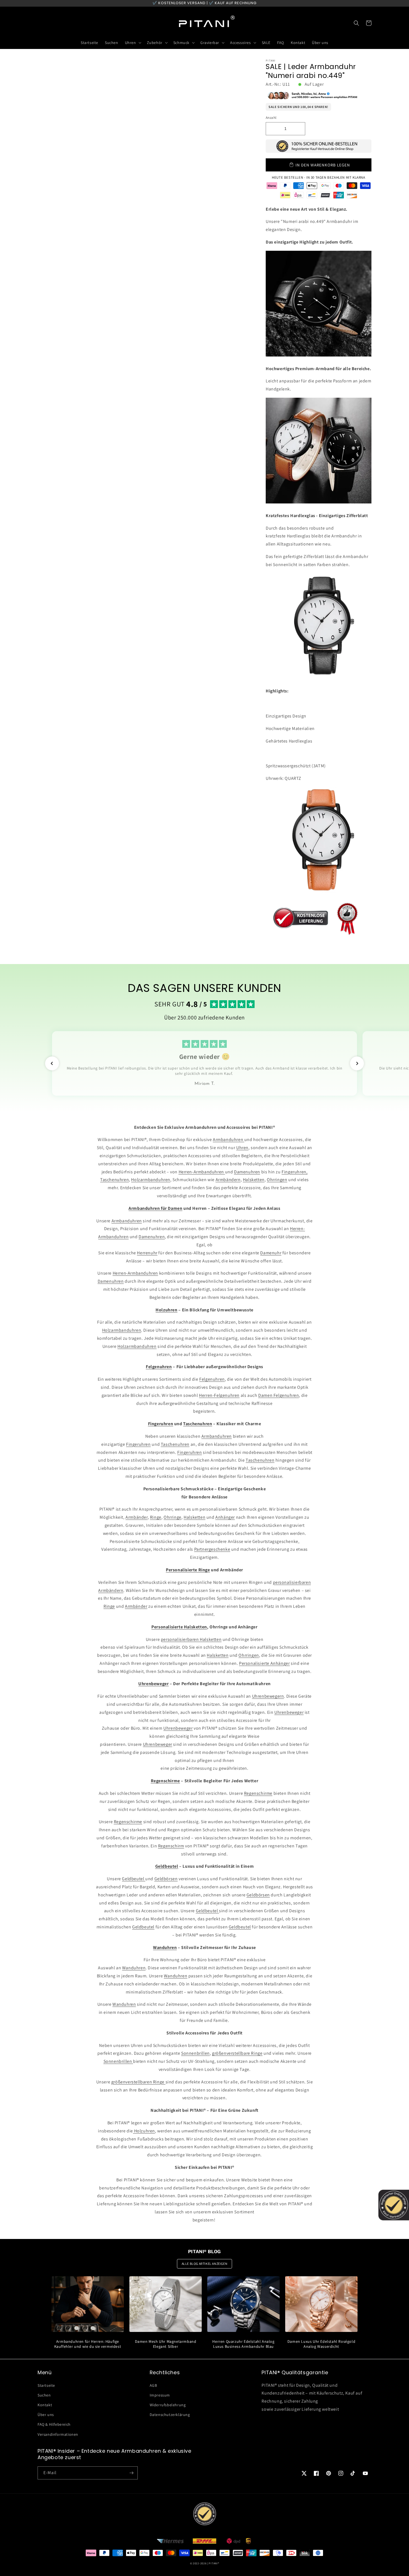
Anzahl (271, 118)
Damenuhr (271, 1253)
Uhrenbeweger (289, 1712)
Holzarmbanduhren (151, 1180)
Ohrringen (277, 1180)
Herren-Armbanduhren (202, 1172)
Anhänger (225, 1517)
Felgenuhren (212, 1379)
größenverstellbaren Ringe (138, 2082)
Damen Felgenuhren (279, 1395)
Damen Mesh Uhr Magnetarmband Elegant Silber (166, 2344)
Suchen (44, 2395)
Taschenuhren (114, 1180)
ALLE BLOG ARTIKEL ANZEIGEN (205, 2264)
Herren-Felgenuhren (219, 1395)
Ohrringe (173, 1517)
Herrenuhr (147, 1253)
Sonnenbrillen (195, 2053)
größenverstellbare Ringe (237, 2053)
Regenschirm (171, 1846)
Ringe (156, 1517)
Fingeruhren (138, 1444)
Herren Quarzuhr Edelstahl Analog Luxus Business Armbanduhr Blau (243, 2344)
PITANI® (214, 2563)
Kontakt (45, 2405)
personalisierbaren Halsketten (191, 1639)
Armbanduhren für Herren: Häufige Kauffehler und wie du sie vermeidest (88, 2344)
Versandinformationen (58, 2434)
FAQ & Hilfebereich (54, 2424)
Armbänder (136, 1517)
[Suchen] (356, 23)
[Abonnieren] (131, 2473)
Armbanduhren (229, 1140)
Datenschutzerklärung (170, 2415)
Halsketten (254, 1180)
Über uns (46, 2415)
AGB (153, 2385)
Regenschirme (258, 1793)
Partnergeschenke (212, 1549)
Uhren (242, 1148)
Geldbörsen (166, 1879)
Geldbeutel (134, 1879)
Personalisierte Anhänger (264, 1663)
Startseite (46, 2385)
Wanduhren (134, 1968)
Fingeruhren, (295, 1172)
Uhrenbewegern (268, 1696)
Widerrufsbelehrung (168, 2405)
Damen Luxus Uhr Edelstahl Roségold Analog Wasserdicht (321, 2344)
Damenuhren (247, 1172)
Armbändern (228, 1180)
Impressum (160, 2395)
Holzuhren (144, 2131)
